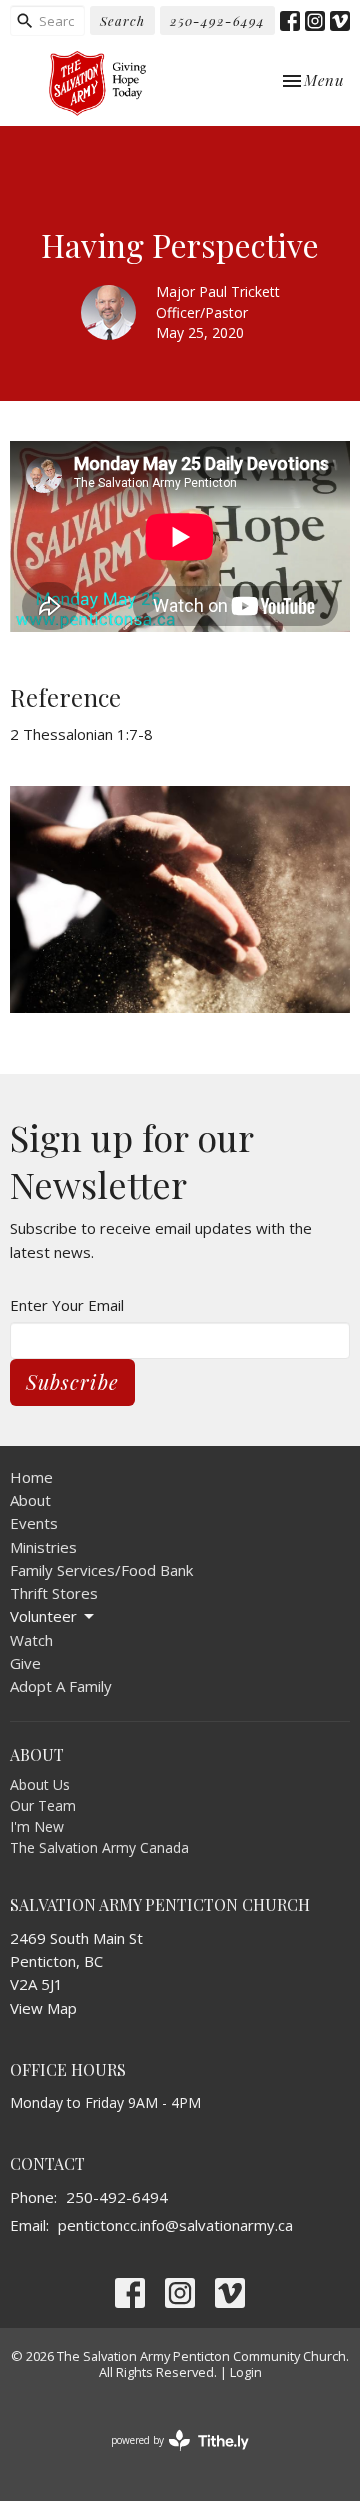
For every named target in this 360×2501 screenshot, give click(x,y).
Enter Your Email (67, 1305)
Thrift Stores (54, 1593)
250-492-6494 (217, 20)
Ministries (43, 1547)
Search (122, 20)
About (30, 1500)
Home (31, 1477)
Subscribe (72, 1381)
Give (25, 1663)
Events (34, 1523)
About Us (40, 1784)
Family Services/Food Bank (101, 1570)
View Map (43, 2008)
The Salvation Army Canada (99, 1847)
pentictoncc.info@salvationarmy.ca (175, 2225)
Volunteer (43, 1616)
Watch (31, 1640)
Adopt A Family (61, 1686)
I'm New (37, 1826)
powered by (169, 2457)
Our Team (43, 1805)
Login (246, 2372)
